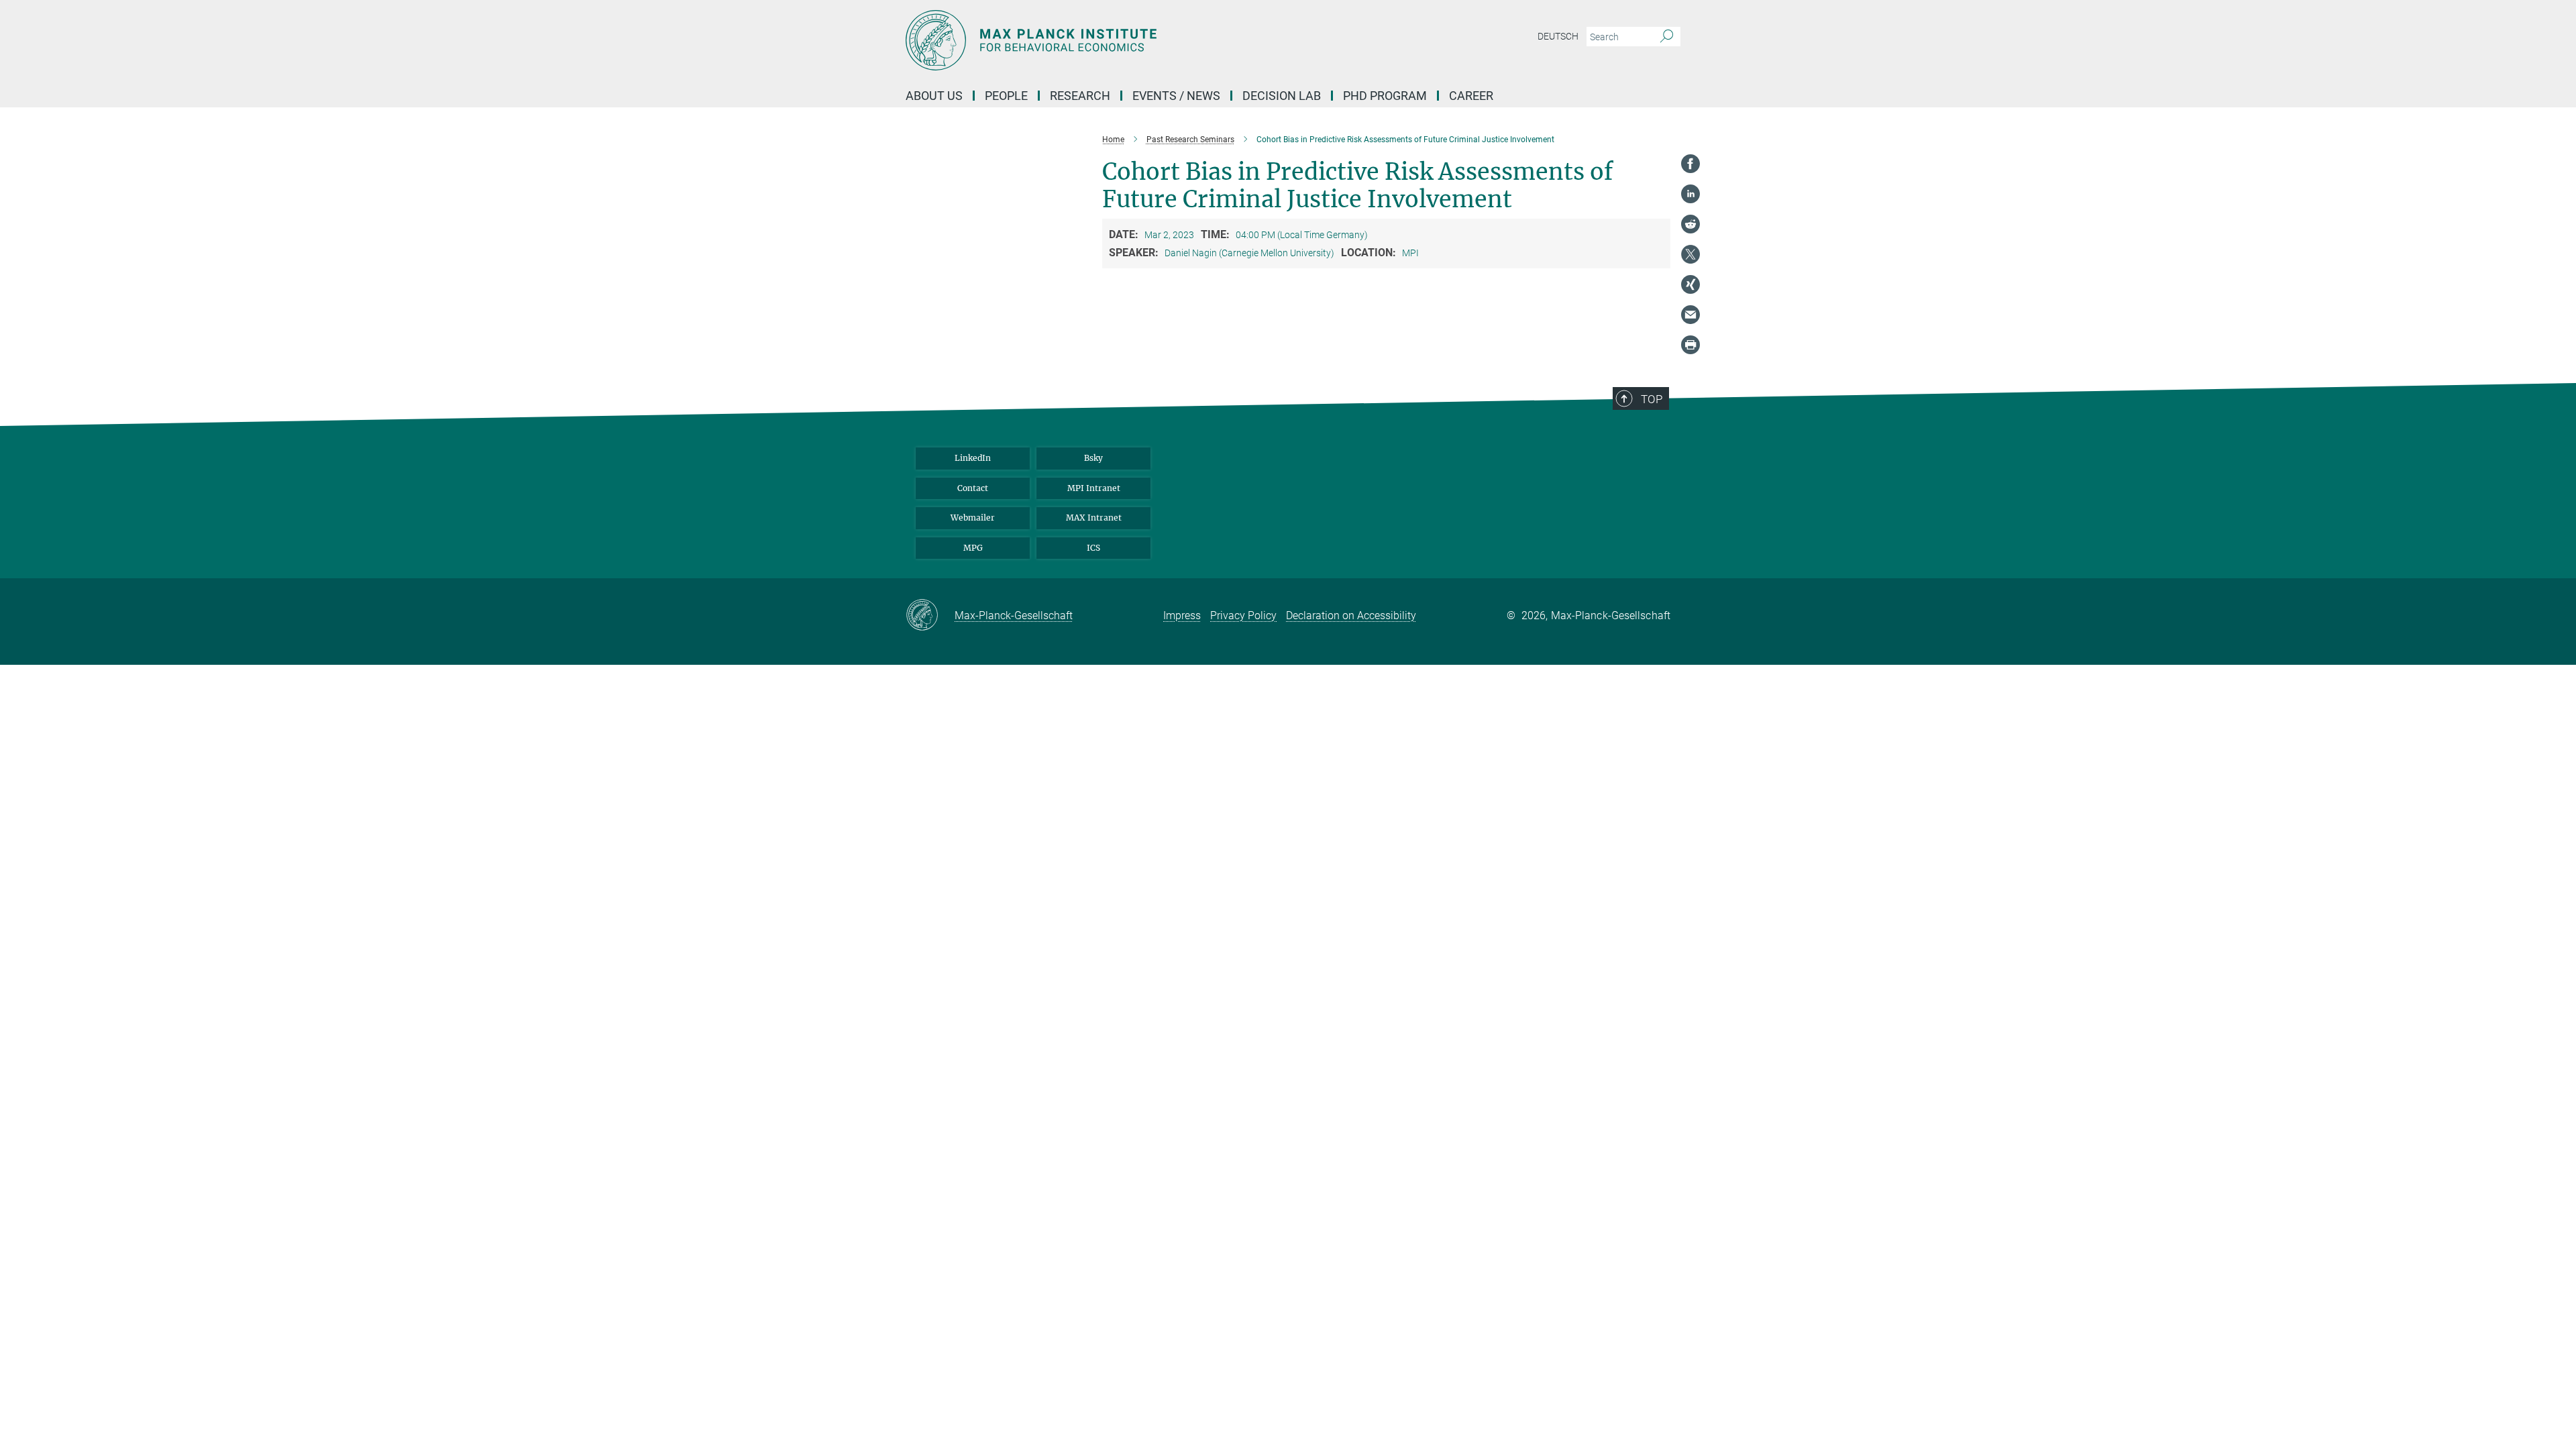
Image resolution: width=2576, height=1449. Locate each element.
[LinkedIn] (1690, 194)
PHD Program (1385, 96)
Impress (1182, 615)
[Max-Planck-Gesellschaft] (930, 616)
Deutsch (1558, 36)
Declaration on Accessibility (1351, 615)
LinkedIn (973, 458)
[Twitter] (1690, 254)
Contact (973, 488)
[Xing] (1690, 284)
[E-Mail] (1690, 315)
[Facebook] (1690, 164)
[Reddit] (1690, 224)
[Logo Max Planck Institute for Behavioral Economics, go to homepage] (1157, 40)
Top (1652, 399)
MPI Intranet (1094, 488)
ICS (1093, 548)
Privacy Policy (1243, 615)
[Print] (1690, 345)
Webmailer (973, 518)
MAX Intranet (1094, 518)
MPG (973, 548)
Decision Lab (1282, 96)
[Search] (1667, 37)
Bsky (1093, 458)
